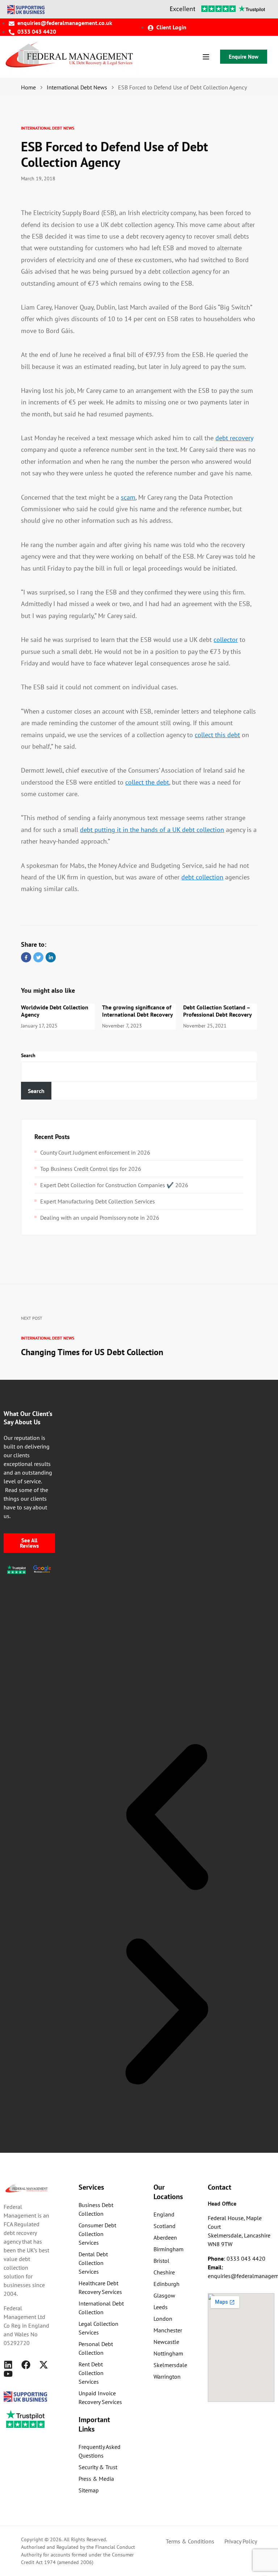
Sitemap (89, 2490)
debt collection (202, 877)
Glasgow (164, 2295)
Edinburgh (167, 2284)
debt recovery (234, 438)
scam (128, 497)
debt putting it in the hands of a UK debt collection (152, 830)
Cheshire (164, 2272)
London (163, 2319)
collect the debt (147, 782)
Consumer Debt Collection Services (97, 2234)
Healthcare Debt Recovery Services (100, 2287)
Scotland (165, 2226)
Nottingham (168, 2353)
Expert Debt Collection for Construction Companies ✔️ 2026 (114, 1185)
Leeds (161, 2307)
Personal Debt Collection (96, 2348)
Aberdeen (165, 2237)
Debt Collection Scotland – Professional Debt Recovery (218, 1011)
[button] (167, 1817)
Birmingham (169, 2249)
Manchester (168, 2330)
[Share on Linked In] (51, 957)
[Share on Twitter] (38, 957)
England (164, 2214)
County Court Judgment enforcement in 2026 (95, 1152)
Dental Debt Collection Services (93, 2263)
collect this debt (217, 735)
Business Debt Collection (96, 2209)
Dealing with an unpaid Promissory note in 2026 (100, 1218)
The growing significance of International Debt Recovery (138, 1011)
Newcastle (166, 2342)
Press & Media (96, 2479)
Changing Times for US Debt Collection (92, 1352)
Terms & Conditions (190, 2541)
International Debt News (48, 128)
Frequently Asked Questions (100, 2451)
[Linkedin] (8, 2365)
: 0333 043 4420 (237, 2258)
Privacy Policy (241, 2541)
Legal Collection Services (98, 2328)
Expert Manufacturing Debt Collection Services (98, 1201)
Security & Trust (98, 2467)
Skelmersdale (170, 2365)
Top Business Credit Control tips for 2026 (91, 1169)
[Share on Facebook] (26, 957)
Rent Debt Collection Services (91, 2373)
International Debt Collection (101, 2308)
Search (28, 1055)
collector (226, 640)
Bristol (161, 2261)
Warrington (167, 2377)
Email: (215, 2267)
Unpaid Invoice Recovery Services (100, 2398)
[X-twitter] (44, 2365)
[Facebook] (26, 2365)
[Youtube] (8, 2374)
